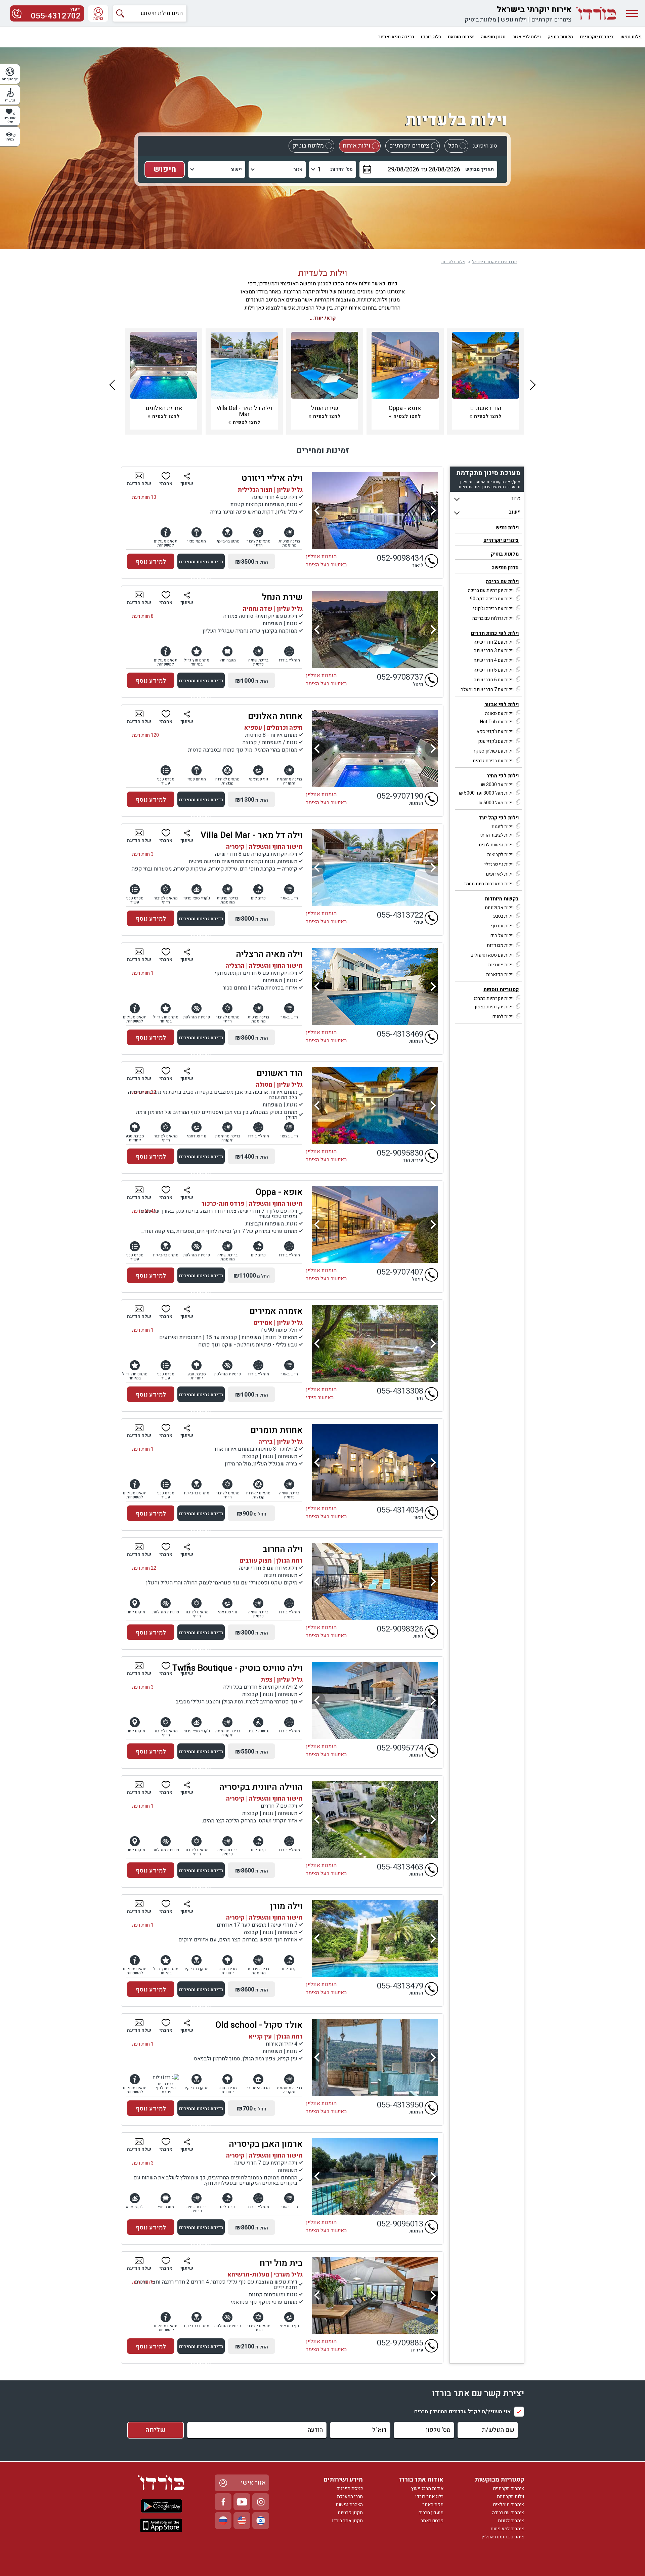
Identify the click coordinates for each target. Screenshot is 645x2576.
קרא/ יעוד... (323, 318)
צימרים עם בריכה (508, 2513)
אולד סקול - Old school (259, 2025)
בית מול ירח (281, 2263)
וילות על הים (502, 936)
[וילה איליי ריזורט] (375, 511)
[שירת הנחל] (375, 630)
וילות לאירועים (500, 874)
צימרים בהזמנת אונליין (503, 2537)
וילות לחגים (503, 1017)
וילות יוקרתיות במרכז (493, 998)
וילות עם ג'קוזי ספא (495, 732)
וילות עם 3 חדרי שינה (494, 651)
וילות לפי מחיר (503, 776)
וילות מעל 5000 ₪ (496, 803)
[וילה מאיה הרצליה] (375, 987)
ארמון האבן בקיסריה (266, 2144)
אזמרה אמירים (276, 1311)
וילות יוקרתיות (510, 2497)
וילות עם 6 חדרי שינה (494, 680)
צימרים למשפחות (507, 2529)
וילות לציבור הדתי (497, 835)
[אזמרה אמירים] (375, 1343)
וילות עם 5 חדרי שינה (494, 670)
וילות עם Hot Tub (497, 722)
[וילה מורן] (375, 1938)
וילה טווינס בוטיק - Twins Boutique (238, 1668)
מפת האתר (433, 2505)
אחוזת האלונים (275, 716)
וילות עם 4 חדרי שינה (494, 660)
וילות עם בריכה (502, 581)
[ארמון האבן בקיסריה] (375, 2176)
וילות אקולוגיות (499, 908)
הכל (453, 146)
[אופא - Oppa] (375, 1224)
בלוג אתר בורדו (429, 2497)
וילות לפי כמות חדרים (495, 633)
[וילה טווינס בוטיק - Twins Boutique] (375, 1700)
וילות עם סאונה (499, 713)
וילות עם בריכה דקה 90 (492, 599)
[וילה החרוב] (375, 1581)
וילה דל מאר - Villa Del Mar (252, 835)
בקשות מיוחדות (502, 899)
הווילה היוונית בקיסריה (261, 1787)
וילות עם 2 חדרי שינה (494, 642)
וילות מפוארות (500, 975)
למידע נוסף (151, 562)
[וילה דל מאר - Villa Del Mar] (375, 868)
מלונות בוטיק (480, 20)
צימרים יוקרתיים (551, 20)
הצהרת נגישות (349, 2505)
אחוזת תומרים (277, 1430)
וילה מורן (286, 1906)
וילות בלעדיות (453, 262)
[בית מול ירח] (375, 2295)
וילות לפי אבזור (502, 705)
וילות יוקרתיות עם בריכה (491, 590)
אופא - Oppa (279, 1192)
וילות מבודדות (500, 945)
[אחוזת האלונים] (375, 749)
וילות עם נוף (502, 926)
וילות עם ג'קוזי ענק (496, 741)
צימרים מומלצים (509, 2505)
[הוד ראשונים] (375, 1105)
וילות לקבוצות (500, 855)
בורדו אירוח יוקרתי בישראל (495, 262)
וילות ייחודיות (501, 965)
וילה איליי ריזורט (272, 478)
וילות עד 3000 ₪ (497, 785)
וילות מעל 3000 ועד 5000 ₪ (486, 793)
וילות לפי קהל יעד (499, 818)
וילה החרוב (283, 1549)
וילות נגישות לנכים (496, 845)
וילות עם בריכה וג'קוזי (493, 609)
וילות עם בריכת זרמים (493, 761)
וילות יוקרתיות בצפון (494, 1007)
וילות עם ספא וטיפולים (492, 955)
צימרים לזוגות (511, 2521)
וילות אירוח (356, 146)
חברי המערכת (350, 2497)
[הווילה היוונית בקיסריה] (375, 1819)
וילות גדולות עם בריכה (493, 618)
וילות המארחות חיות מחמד (488, 884)
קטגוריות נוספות (501, 990)
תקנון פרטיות (350, 2513)
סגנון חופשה (505, 568)
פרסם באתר (432, 2521)
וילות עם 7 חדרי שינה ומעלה (487, 690)
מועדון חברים (431, 2513)
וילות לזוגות (503, 827)
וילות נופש (514, 20)
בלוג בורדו (431, 37)
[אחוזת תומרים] (375, 1462)
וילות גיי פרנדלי (499, 864)
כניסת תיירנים (350, 2488)
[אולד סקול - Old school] (375, 2057)
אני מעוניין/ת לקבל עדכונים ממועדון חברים (462, 2412)
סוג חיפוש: (485, 146)
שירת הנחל (282, 597)
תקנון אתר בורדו (347, 2521)
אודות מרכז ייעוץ (427, 2488)
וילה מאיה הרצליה (269, 954)
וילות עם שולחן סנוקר (493, 751)
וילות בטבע (503, 916)
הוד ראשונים (280, 1073)
